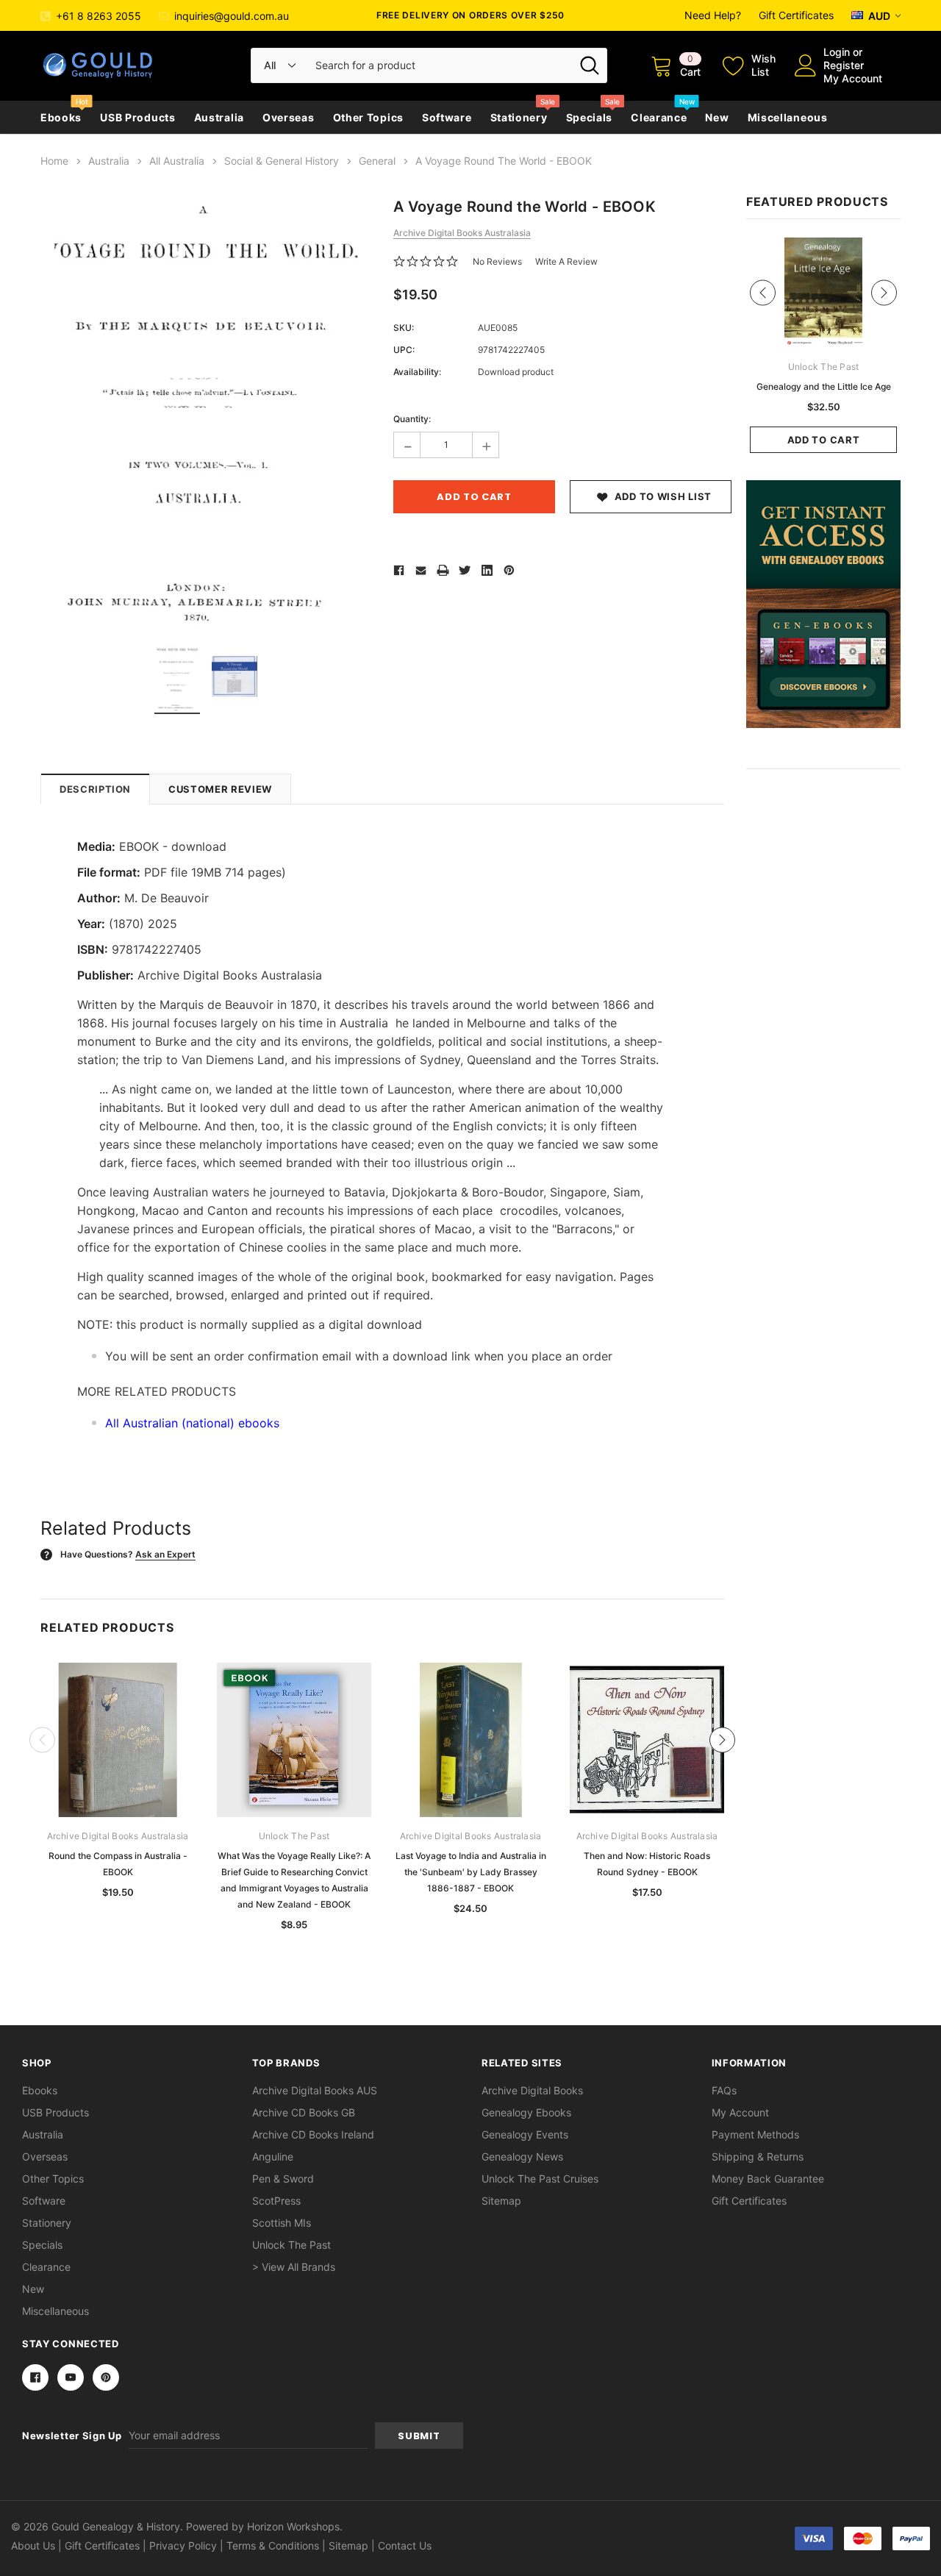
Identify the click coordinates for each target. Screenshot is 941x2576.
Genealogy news (522, 2156)
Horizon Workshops (293, 2526)
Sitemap (501, 2201)
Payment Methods (755, 2134)
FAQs (724, 2090)
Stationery (519, 117)
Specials (590, 117)
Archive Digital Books (532, 2090)
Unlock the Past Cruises (540, 2179)
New (717, 117)
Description (95, 789)
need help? (713, 15)
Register (844, 65)
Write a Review (566, 261)
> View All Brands (294, 2267)
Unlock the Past (291, 2245)
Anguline (273, 2156)
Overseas (289, 117)
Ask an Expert (165, 1554)
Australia (219, 117)
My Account (853, 78)
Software (447, 117)
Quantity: (412, 419)
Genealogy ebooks (526, 2112)
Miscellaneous (788, 117)
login (837, 52)
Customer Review (220, 789)
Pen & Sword (283, 2179)
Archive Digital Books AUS (315, 2090)
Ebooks (61, 117)
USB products (137, 117)
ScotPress (276, 2201)
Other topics (368, 117)
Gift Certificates (796, 15)
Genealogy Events (525, 2134)
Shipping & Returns (758, 2156)
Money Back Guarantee (768, 2179)
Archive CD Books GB (304, 2112)
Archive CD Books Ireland (313, 2134)
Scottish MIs (282, 2223)
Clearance (659, 117)
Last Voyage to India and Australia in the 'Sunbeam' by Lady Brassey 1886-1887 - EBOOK (471, 1872)
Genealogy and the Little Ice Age (824, 386)
